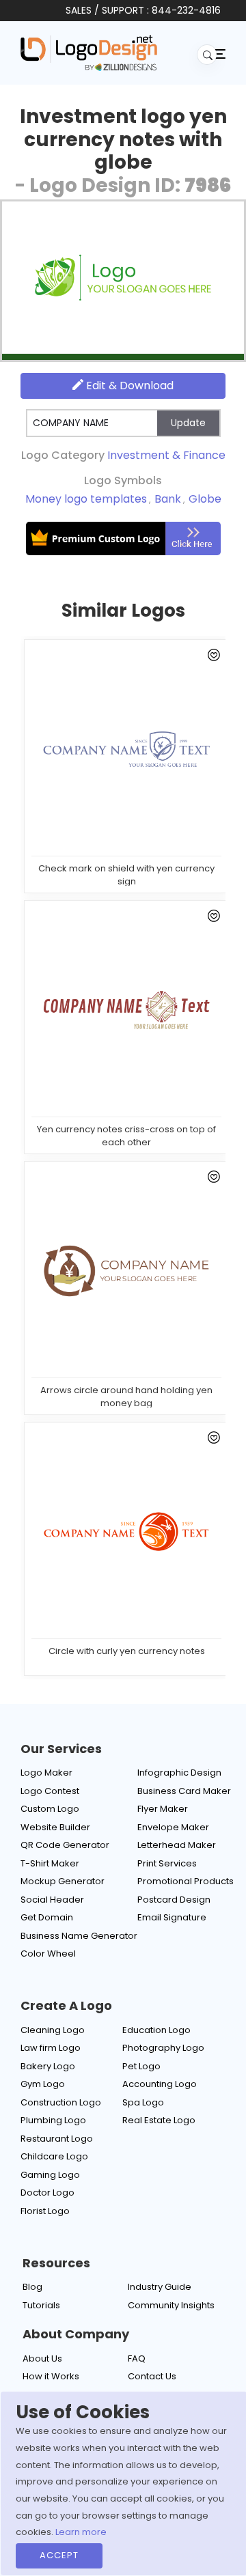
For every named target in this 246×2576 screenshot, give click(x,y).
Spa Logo (143, 2102)
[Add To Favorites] (211, 658)
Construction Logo (61, 2102)
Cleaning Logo (53, 2030)
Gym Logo (43, 2084)
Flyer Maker (163, 1809)
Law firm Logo (51, 2048)
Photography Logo (163, 2048)
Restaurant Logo (57, 2139)
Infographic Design (179, 1773)
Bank (168, 499)
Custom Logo (50, 1809)
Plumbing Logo (53, 2120)
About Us (42, 2358)
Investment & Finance (166, 455)
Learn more (81, 2532)
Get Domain (47, 1917)
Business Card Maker (184, 1791)
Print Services (167, 1863)
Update (188, 423)
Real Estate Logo (159, 2120)
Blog (32, 2287)
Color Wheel (48, 1954)
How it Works (51, 2376)
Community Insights (171, 2305)
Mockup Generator (63, 1881)
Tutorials (41, 2305)
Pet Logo (141, 2066)
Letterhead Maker (177, 1845)
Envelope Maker (173, 1827)
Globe (205, 499)
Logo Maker (46, 1773)
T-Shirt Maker (50, 1863)
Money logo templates (86, 499)
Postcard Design (174, 1900)
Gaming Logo (50, 2175)
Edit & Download (128, 386)
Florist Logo (45, 2211)
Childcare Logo (54, 2156)
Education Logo (156, 2030)
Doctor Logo (47, 2193)
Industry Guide (160, 2287)
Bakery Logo (48, 2066)
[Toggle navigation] (219, 53)
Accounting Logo (160, 2084)
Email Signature (172, 1917)
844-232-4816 (186, 10)
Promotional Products (186, 1881)
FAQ (137, 2358)
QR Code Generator (65, 1845)
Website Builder (55, 1827)
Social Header (52, 1900)
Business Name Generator (79, 1936)
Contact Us (152, 2376)
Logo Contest (50, 1791)
